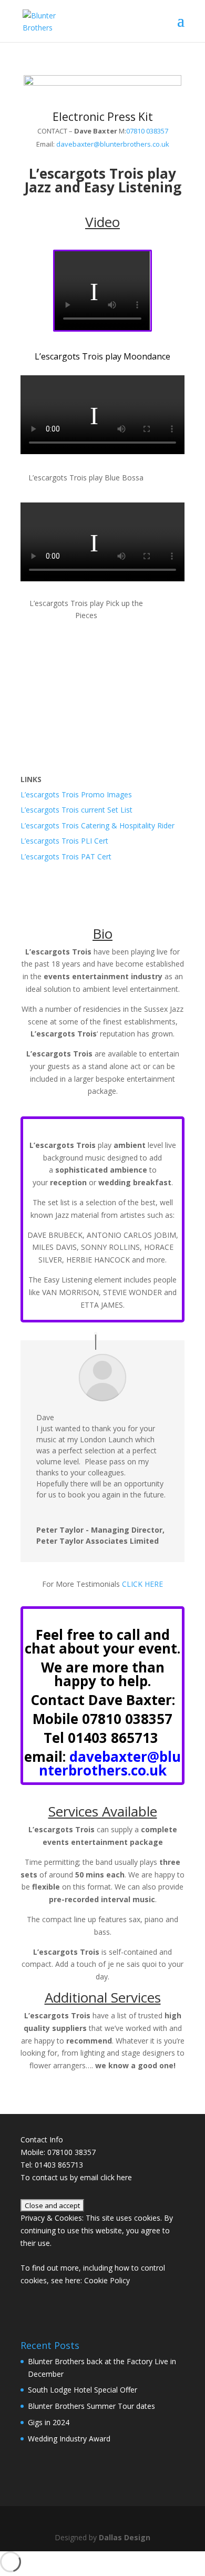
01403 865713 (113, 1738)
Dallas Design (125, 2537)
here (124, 2177)
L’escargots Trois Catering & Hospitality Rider (98, 825)
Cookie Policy (107, 2280)
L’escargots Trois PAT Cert (66, 856)
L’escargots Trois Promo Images (76, 794)
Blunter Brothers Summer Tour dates (91, 2406)
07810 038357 (147, 131)
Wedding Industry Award (69, 2439)
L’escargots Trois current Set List (76, 810)
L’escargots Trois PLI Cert (64, 841)
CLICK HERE (142, 1584)
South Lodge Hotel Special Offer (83, 2390)
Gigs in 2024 (49, 2422)
